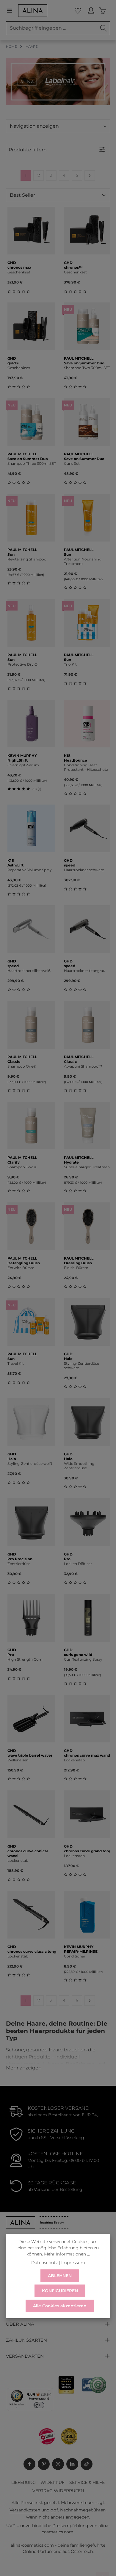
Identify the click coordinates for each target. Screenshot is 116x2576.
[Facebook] (29, 2464)
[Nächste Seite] (90, 176)
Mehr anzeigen (24, 2068)
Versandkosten (25, 2510)
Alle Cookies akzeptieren (60, 2306)
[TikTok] (87, 2464)
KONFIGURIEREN (60, 2291)
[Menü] (12, 11)
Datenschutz (44, 2263)
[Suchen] (104, 28)
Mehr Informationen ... (67, 2254)
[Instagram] (58, 2464)
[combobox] (52, 28)
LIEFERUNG (23, 2482)
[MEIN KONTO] (91, 11)
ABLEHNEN (60, 2276)
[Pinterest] (44, 2464)
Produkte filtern (28, 150)
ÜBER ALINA (20, 2324)
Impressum (73, 2263)
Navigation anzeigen (34, 126)
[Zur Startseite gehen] (33, 11)
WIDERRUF (52, 2482)
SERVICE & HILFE (87, 2482)
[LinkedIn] (72, 2464)
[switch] (39, 2405)
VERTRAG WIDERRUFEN (58, 2491)
